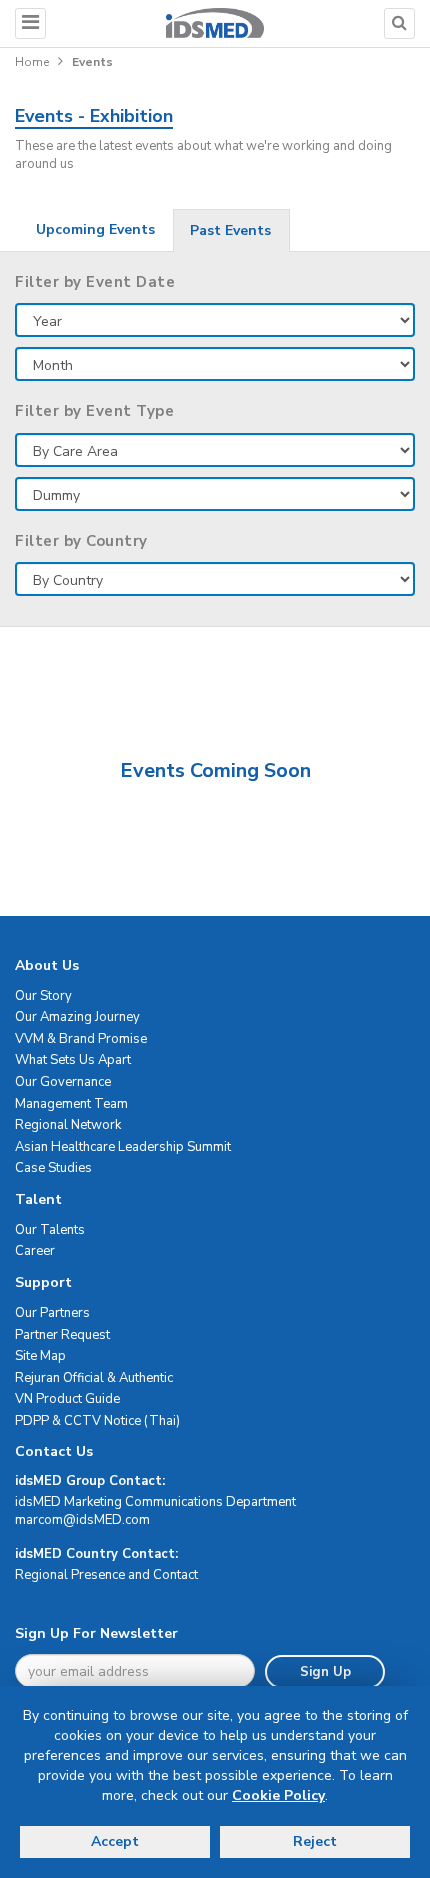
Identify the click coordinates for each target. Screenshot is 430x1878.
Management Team (71, 1104)
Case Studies (53, 1168)
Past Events (230, 230)
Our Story (43, 996)
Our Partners (52, 1313)
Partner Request (62, 1335)
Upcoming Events (95, 229)
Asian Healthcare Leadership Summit (123, 1147)
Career (35, 1251)
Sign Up (325, 1672)
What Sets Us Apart (73, 1060)
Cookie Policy (278, 1795)
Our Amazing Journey (77, 1017)
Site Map (40, 1356)
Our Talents (50, 1230)
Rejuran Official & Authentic (94, 1378)
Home (32, 62)
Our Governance (63, 1082)
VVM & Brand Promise (81, 1039)
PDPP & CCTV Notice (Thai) (97, 1421)
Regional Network (68, 1125)
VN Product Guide (67, 1399)
